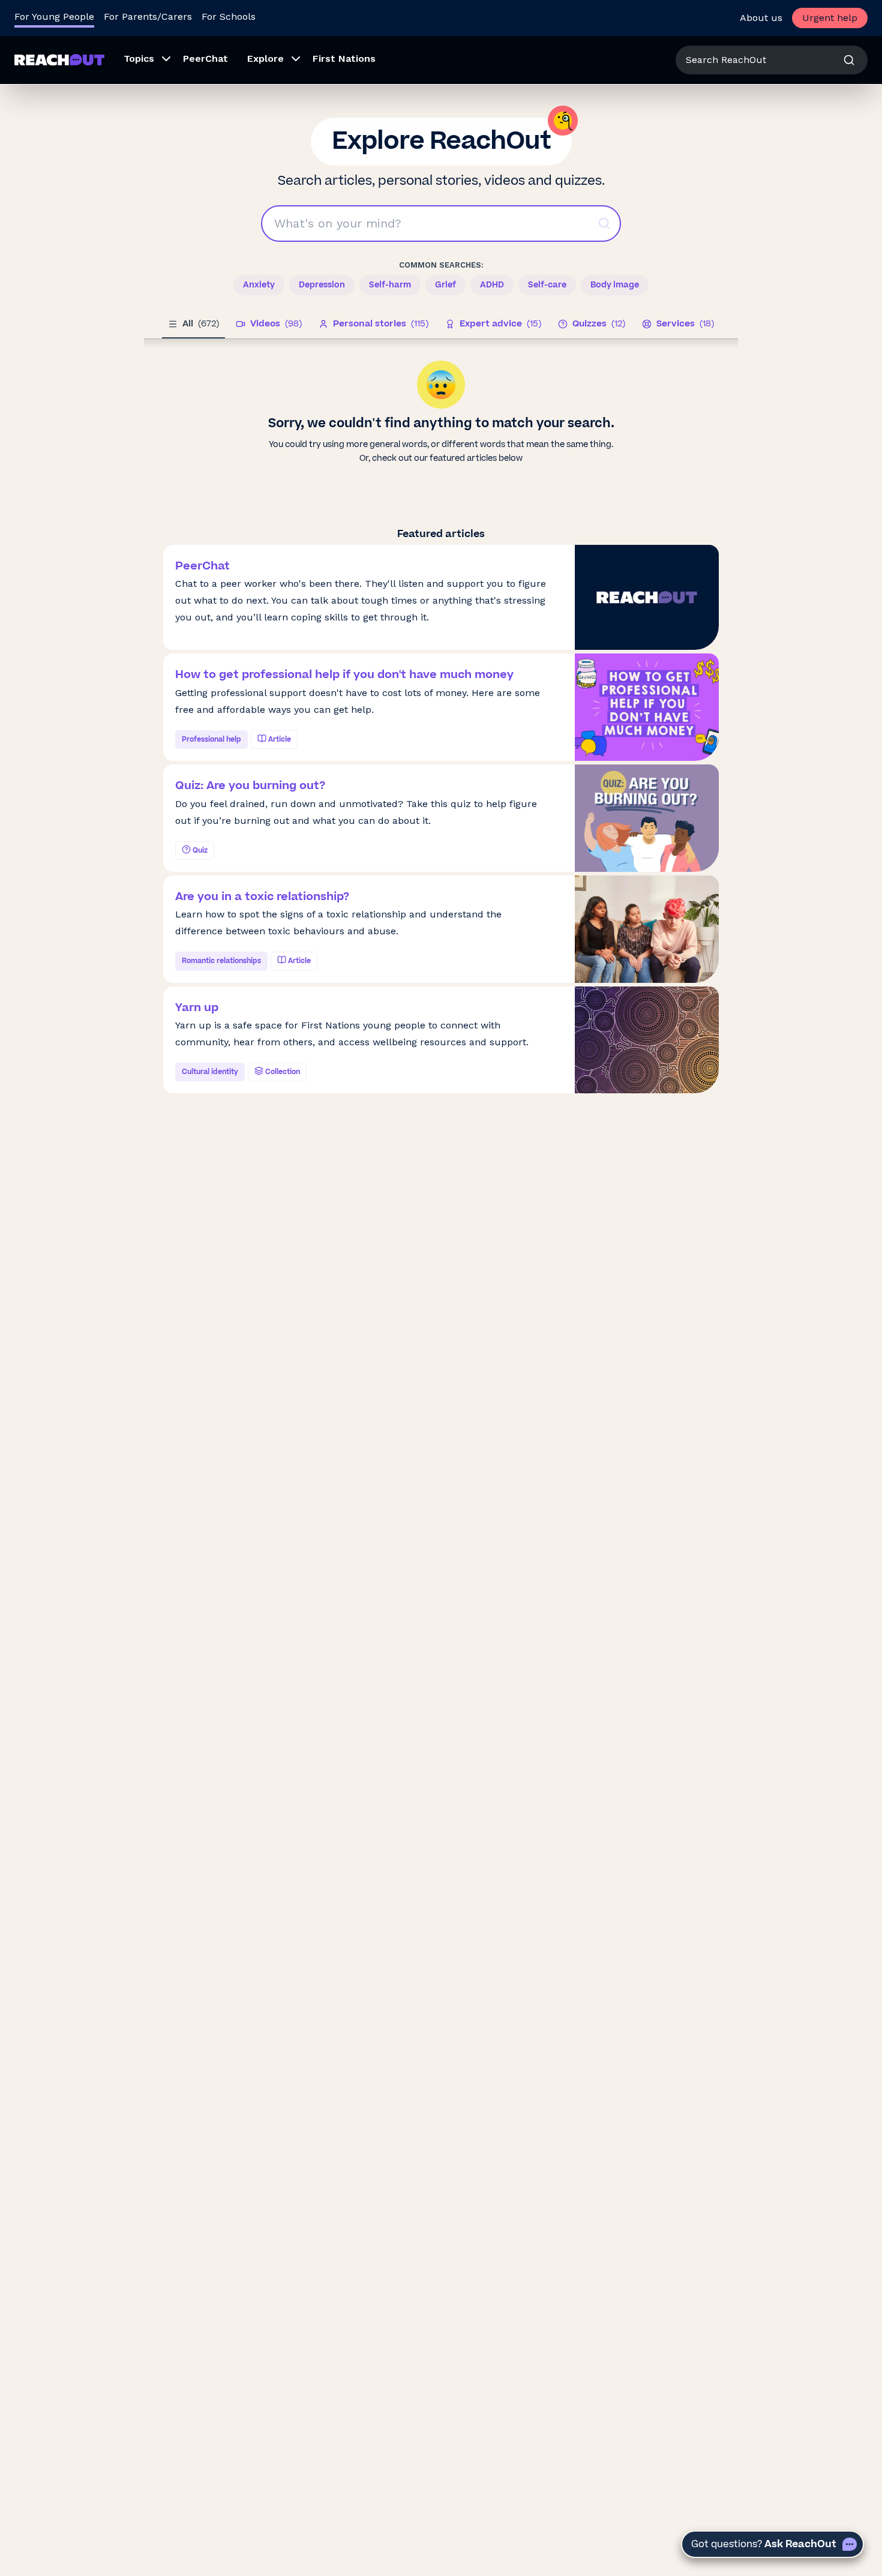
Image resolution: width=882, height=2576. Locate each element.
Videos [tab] (276, 324)
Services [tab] (685, 324)
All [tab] (201, 324)
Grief (445, 285)
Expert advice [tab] (500, 324)
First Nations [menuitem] (344, 59)
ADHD (492, 285)
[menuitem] (144, 60)
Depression (322, 285)
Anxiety (259, 285)
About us (761, 18)
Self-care (547, 285)
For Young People (54, 17)
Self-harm (390, 285)
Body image (615, 285)
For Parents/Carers (148, 17)
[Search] (849, 60)
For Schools (229, 17)
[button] (604, 223)
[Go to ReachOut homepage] (59, 60)
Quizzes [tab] (599, 324)
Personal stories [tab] (381, 324)
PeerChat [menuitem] (205, 59)
